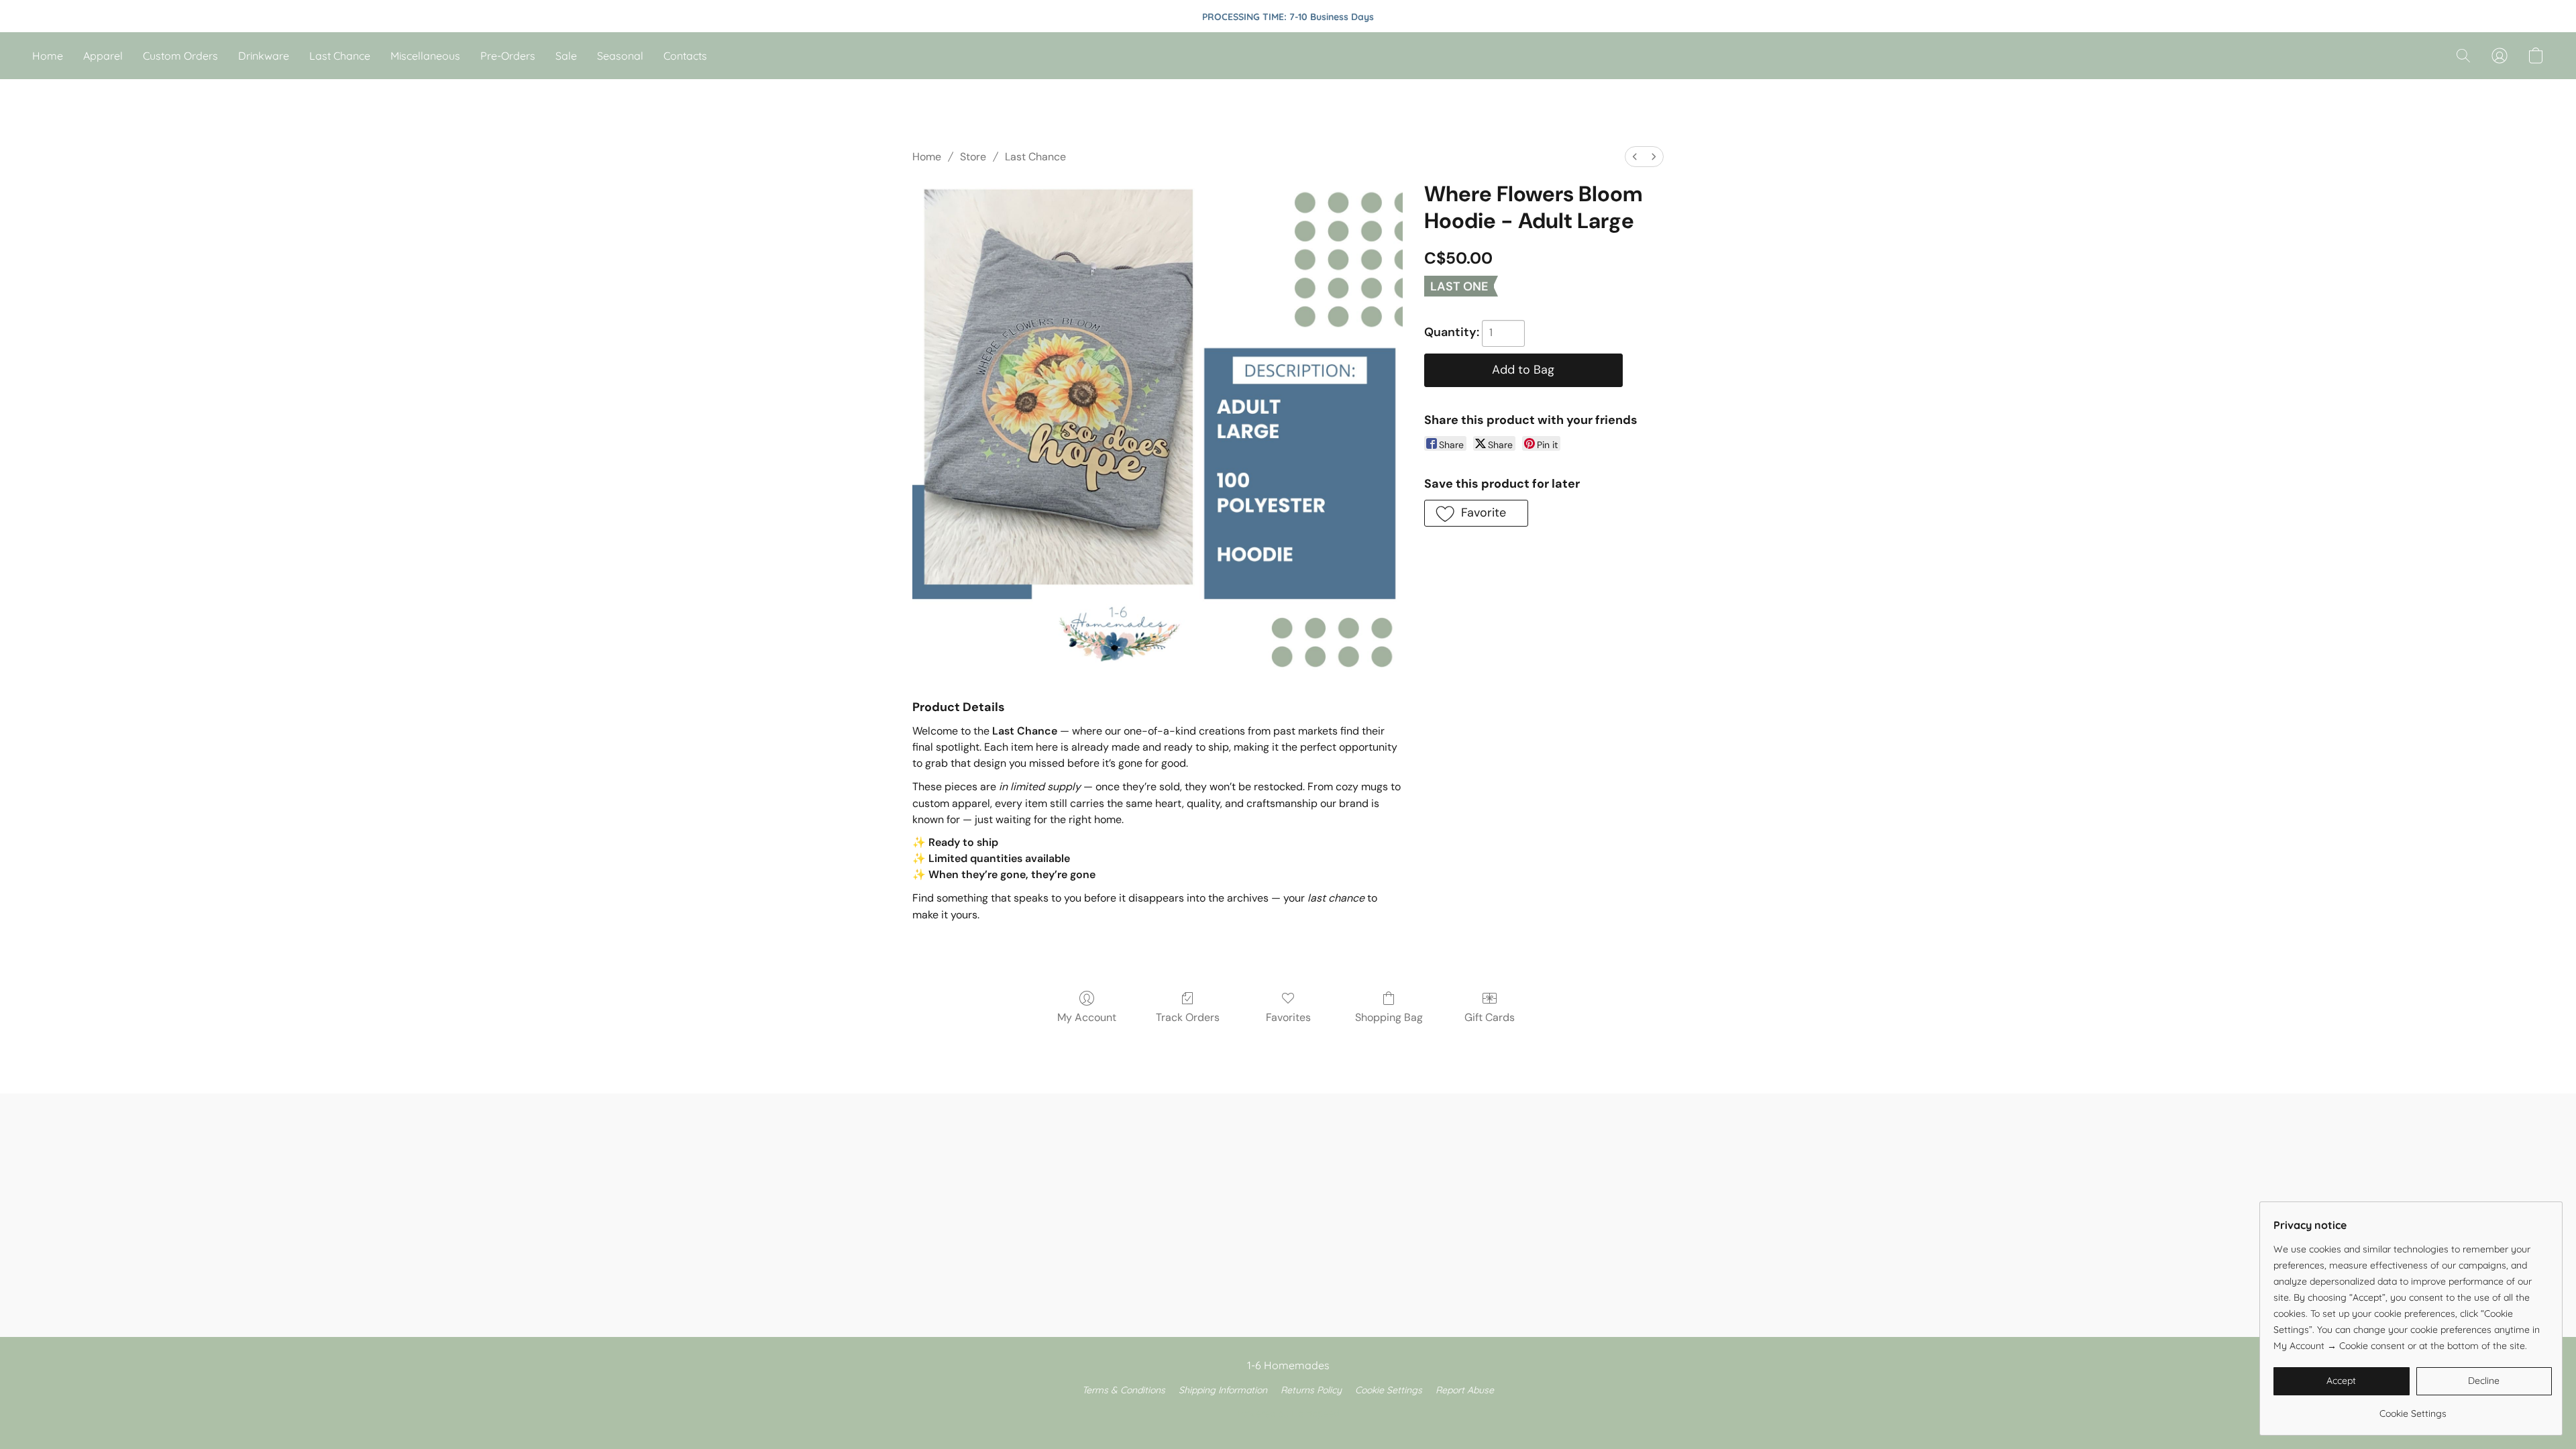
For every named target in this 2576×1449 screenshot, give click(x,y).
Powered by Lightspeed (1288, 1413)
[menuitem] (1635, 157)
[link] (2413, 1408)
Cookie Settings (1389, 1390)
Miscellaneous (425, 56)
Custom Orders (180, 56)
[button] (2463, 56)
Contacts (685, 56)
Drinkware (264, 56)
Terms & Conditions (1124, 1390)
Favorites (1288, 1017)
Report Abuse (1465, 1390)
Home (48, 56)
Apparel (103, 56)
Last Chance (340, 56)
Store (973, 157)
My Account (1087, 1017)
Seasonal (620, 56)
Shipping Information (1223, 1390)
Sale (566, 56)
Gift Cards (1490, 1017)
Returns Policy (1311, 1390)
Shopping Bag (1389, 1017)
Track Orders (1188, 1017)
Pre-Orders (508, 56)
